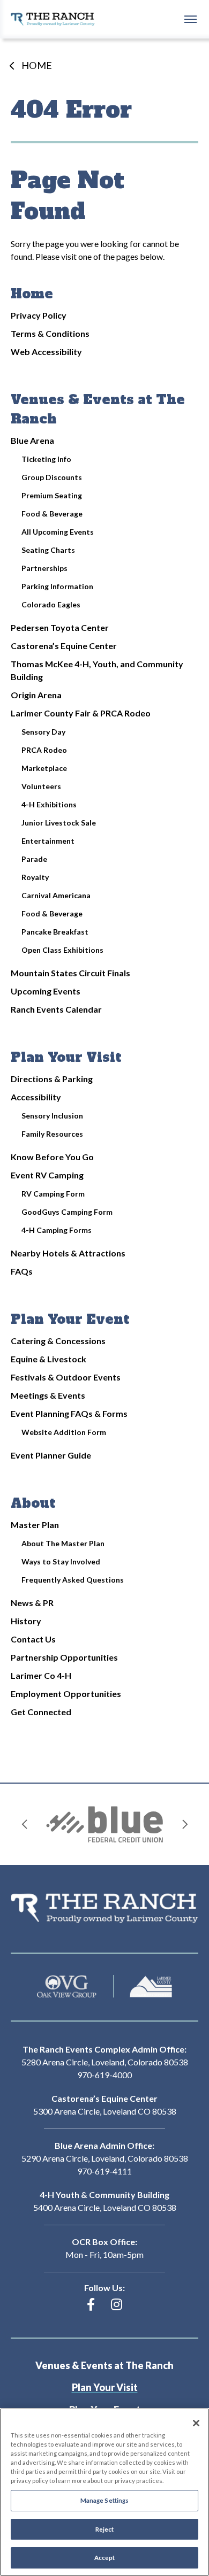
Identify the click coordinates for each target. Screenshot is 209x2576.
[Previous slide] (24, 1824)
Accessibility (36, 1097)
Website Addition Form (64, 1432)
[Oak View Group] (67, 1987)
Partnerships (44, 568)
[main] (104, 911)
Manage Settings (105, 2500)
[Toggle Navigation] (190, 19)
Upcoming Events (46, 991)
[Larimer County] (151, 1987)
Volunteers (41, 786)
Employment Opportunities (66, 1694)
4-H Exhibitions (49, 804)
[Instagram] (117, 2304)
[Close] (196, 2423)
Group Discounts (52, 477)
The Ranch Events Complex (53, 19)
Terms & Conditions (50, 333)
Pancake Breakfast (55, 932)
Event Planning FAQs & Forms (69, 1413)
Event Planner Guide (51, 1455)
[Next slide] (185, 1824)
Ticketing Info (46, 459)
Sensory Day (43, 732)
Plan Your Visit (66, 1057)
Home (37, 65)
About (33, 1503)
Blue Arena (32, 440)
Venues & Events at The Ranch (104, 2366)
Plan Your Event (70, 1319)
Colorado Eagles (51, 604)
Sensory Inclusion (52, 1116)
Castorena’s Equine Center (64, 646)
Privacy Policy (39, 315)
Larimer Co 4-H (41, 1675)
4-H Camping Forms (57, 1230)
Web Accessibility (46, 352)
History (26, 1621)
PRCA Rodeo (44, 750)
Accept (105, 2558)
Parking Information (57, 586)
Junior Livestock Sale (59, 823)
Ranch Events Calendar (56, 1009)
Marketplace (44, 768)
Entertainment (48, 841)
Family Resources (52, 1134)
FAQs (22, 1271)
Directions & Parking (52, 1079)
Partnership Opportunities (64, 1657)
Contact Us (33, 1639)
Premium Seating (52, 495)
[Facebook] (91, 2304)
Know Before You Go (52, 1157)
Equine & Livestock (48, 1359)
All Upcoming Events (58, 532)
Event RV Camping (47, 1175)
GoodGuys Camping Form (67, 1212)
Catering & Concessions (58, 1341)
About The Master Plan (63, 1543)
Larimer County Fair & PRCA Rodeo (81, 713)
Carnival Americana (56, 895)
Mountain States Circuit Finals (70, 973)
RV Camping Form (53, 1194)
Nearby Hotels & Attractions (68, 1253)
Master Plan (35, 1525)
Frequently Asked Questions (73, 1580)
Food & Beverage (52, 514)
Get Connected (41, 1712)
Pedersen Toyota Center (60, 627)
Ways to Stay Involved (61, 1561)
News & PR (32, 1603)
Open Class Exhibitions (62, 950)
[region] (104, 2492)
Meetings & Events (48, 1395)
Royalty (35, 877)
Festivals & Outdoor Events (66, 1377)
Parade (34, 859)
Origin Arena (36, 695)
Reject (105, 2529)
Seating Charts (48, 550)
